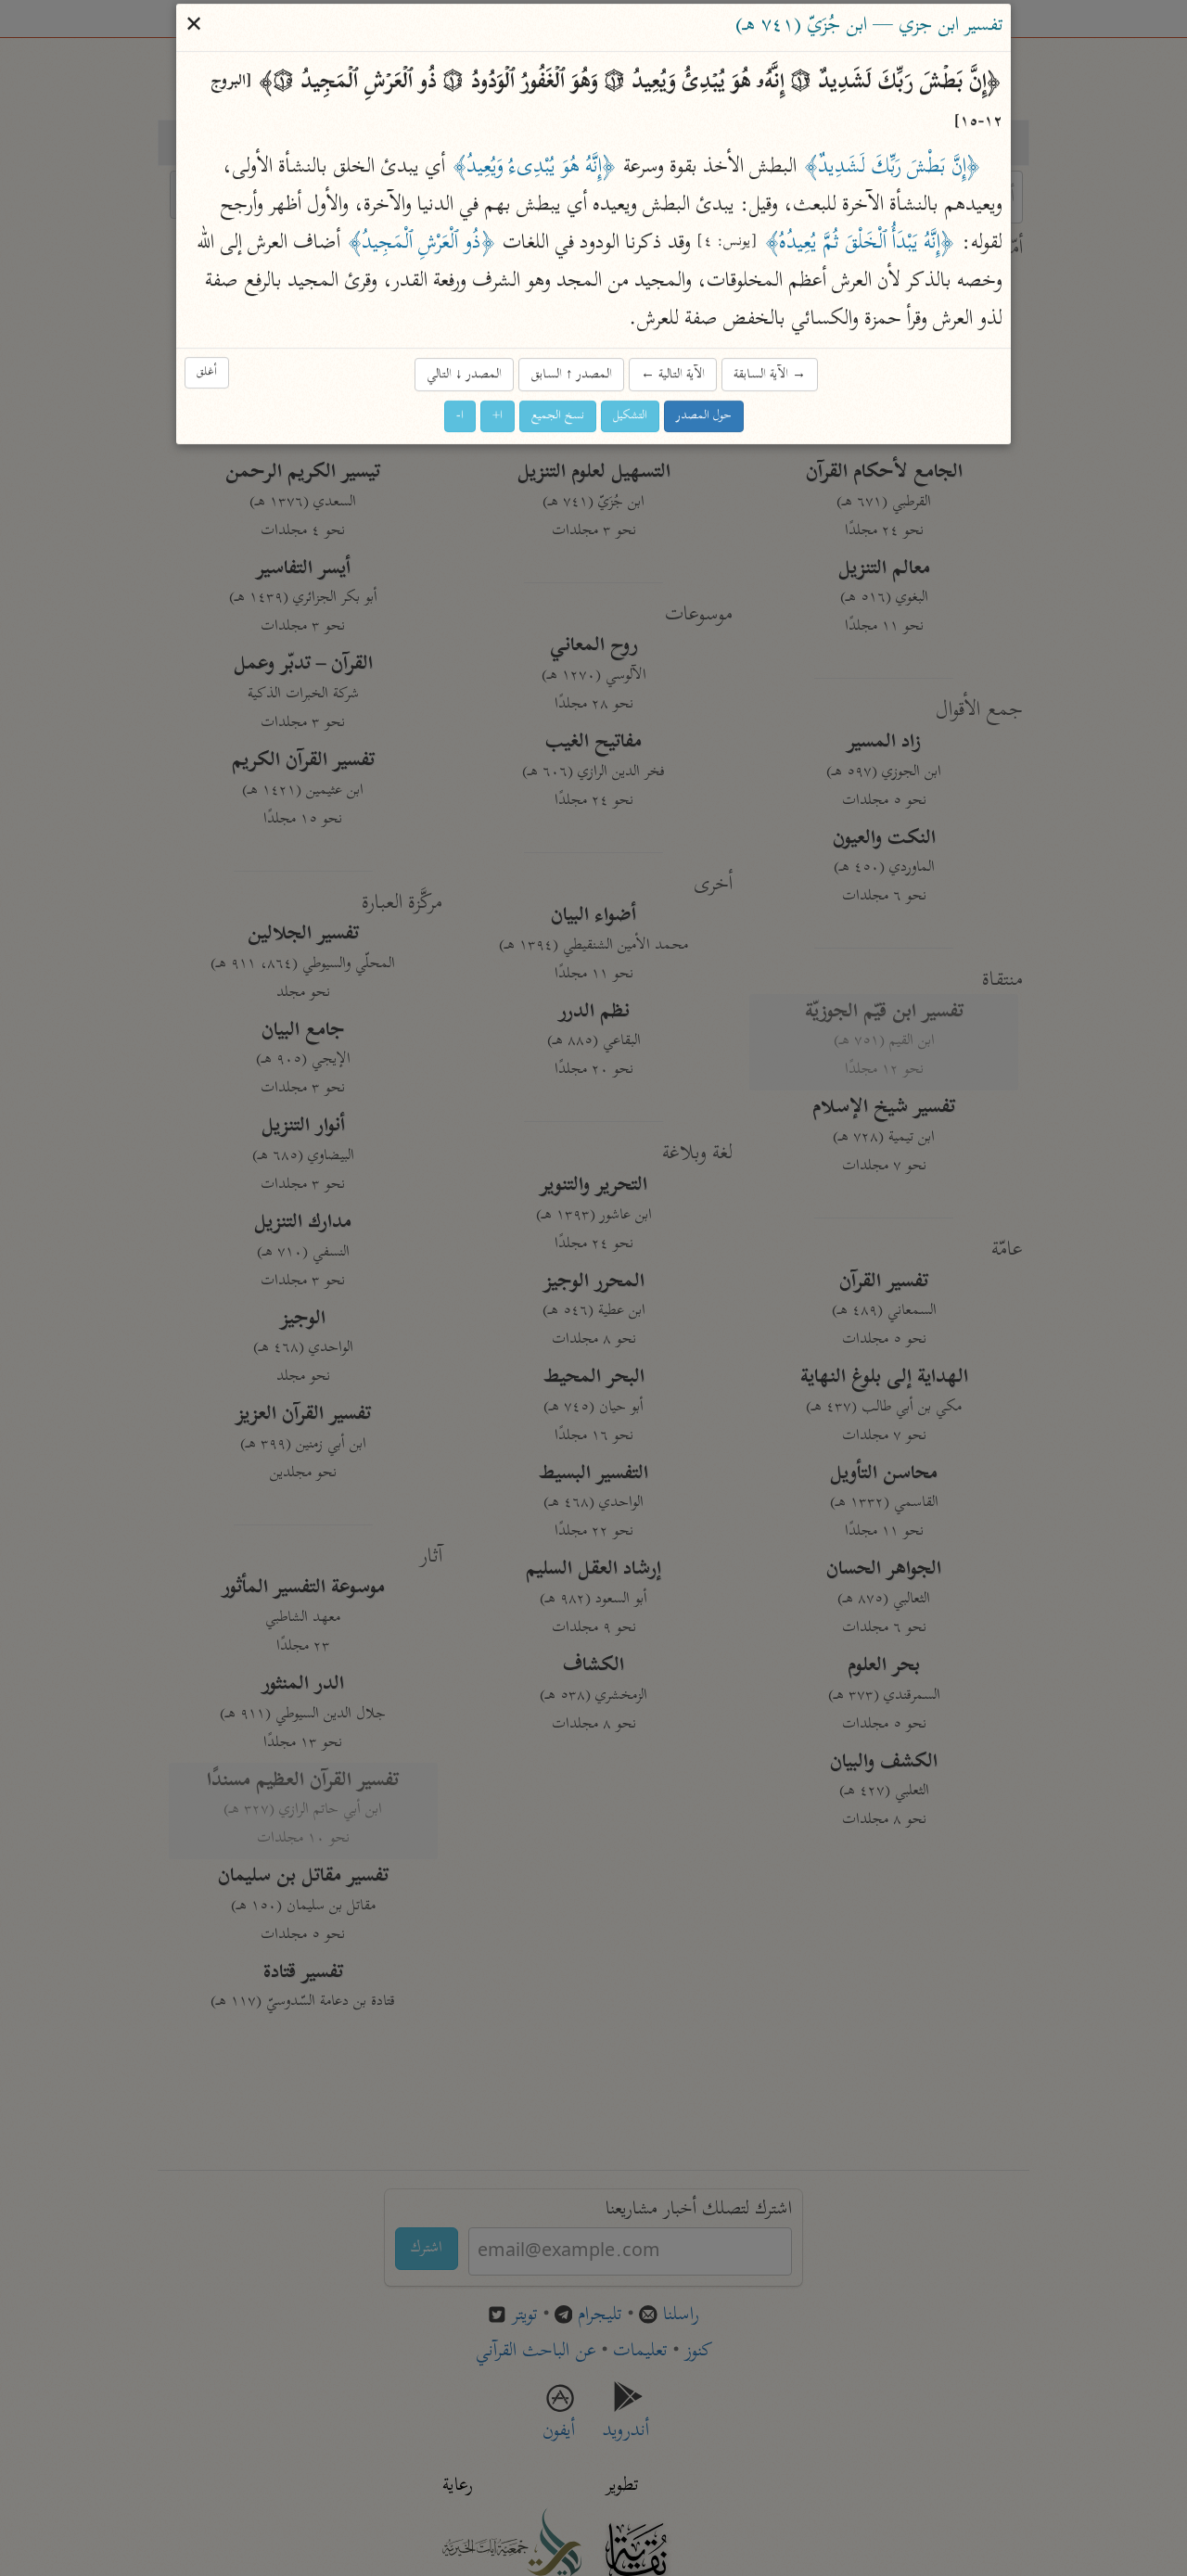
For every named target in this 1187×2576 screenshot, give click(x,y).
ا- (460, 416)
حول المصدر (704, 416)
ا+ (498, 416)
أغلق (207, 372)
